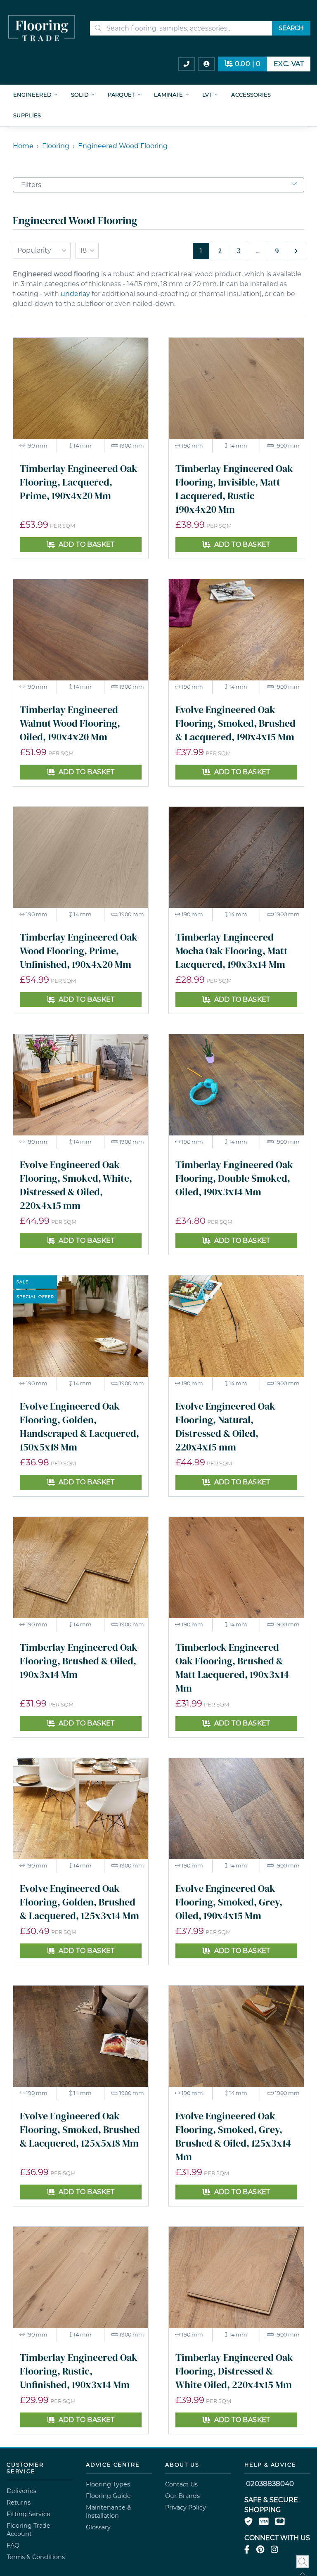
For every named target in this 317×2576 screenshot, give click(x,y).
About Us (182, 2465)
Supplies (27, 115)
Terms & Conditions (36, 2557)
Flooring (56, 146)
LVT (207, 95)
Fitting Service (28, 2514)
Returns (19, 2503)
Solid (80, 95)
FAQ (13, 2545)
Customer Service (25, 2468)
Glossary (98, 2527)
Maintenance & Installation (109, 2512)
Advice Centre (113, 2465)
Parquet (121, 95)
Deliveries (21, 2491)
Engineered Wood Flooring (123, 146)
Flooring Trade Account (28, 2530)
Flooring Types (108, 2484)
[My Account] (206, 64)
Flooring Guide (108, 2496)
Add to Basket (87, 544)
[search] (187, 28)
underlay (75, 294)
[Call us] (187, 64)
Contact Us (181, 2484)
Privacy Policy (186, 2507)
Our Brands (182, 2496)
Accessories (251, 95)
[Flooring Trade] (42, 28)
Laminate (169, 95)
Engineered (32, 95)
